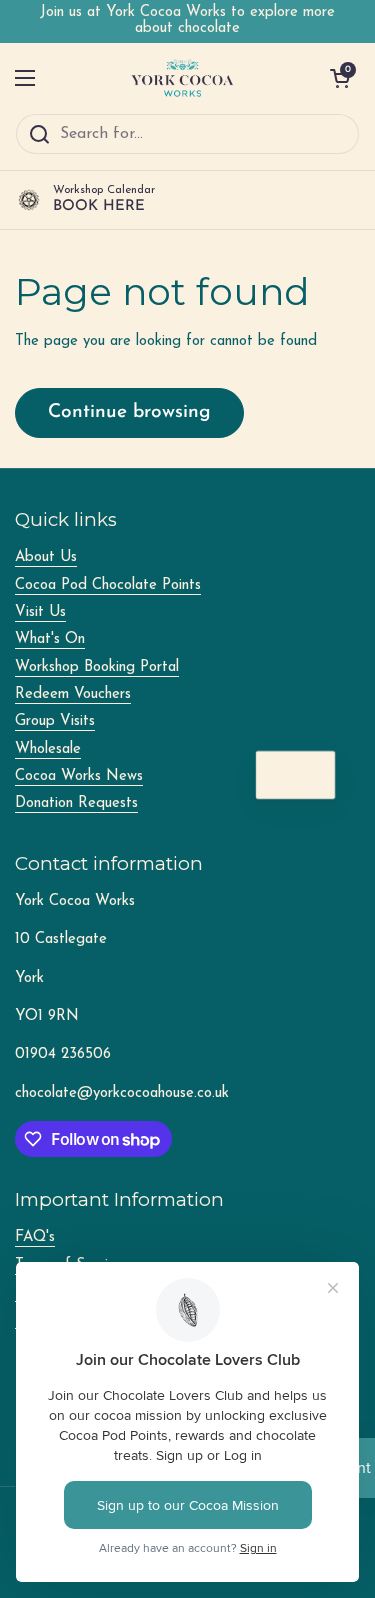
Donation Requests (76, 803)
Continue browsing (129, 412)
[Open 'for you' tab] (311, 775)
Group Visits (55, 721)
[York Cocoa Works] (183, 78)
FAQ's (35, 1237)
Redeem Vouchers (73, 694)
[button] (340, 78)
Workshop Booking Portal (97, 667)
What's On (50, 639)
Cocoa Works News (79, 776)
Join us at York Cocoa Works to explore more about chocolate (187, 20)
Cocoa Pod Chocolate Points (108, 585)
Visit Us (40, 612)
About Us (46, 557)
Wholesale (48, 749)
